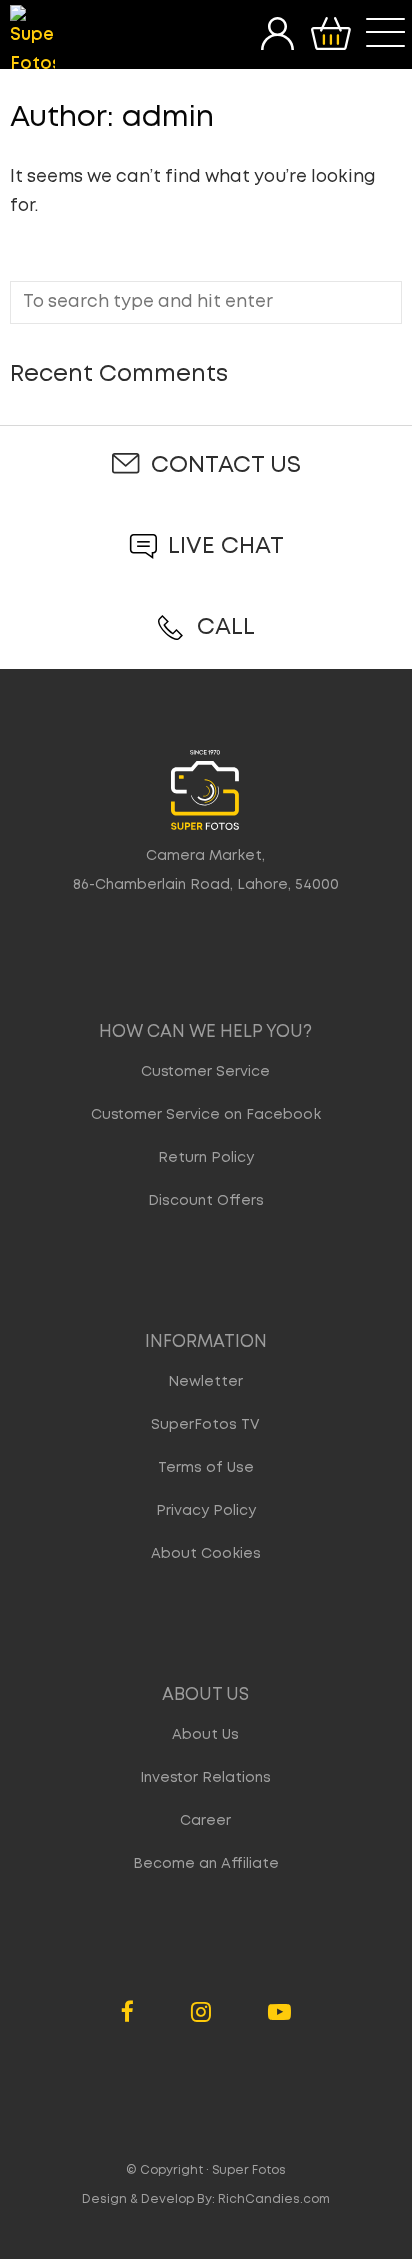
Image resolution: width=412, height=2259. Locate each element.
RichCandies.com (274, 2199)
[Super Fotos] (32, 42)
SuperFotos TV (205, 1425)
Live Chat (226, 546)
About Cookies (206, 1554)
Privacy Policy (206, 1511)
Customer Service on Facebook (206, 1115)
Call (226, 627)
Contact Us (226, 465)
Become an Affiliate (206, 1864)
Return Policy (206, 1158)
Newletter (205, 1382)
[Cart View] (330, 34)
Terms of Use (206, 1468)
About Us (205, 1735)
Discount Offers (206, 1201)
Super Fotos (249, 2170)
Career (205, 1821)
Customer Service (205, 1072)
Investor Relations (205, 1778)
